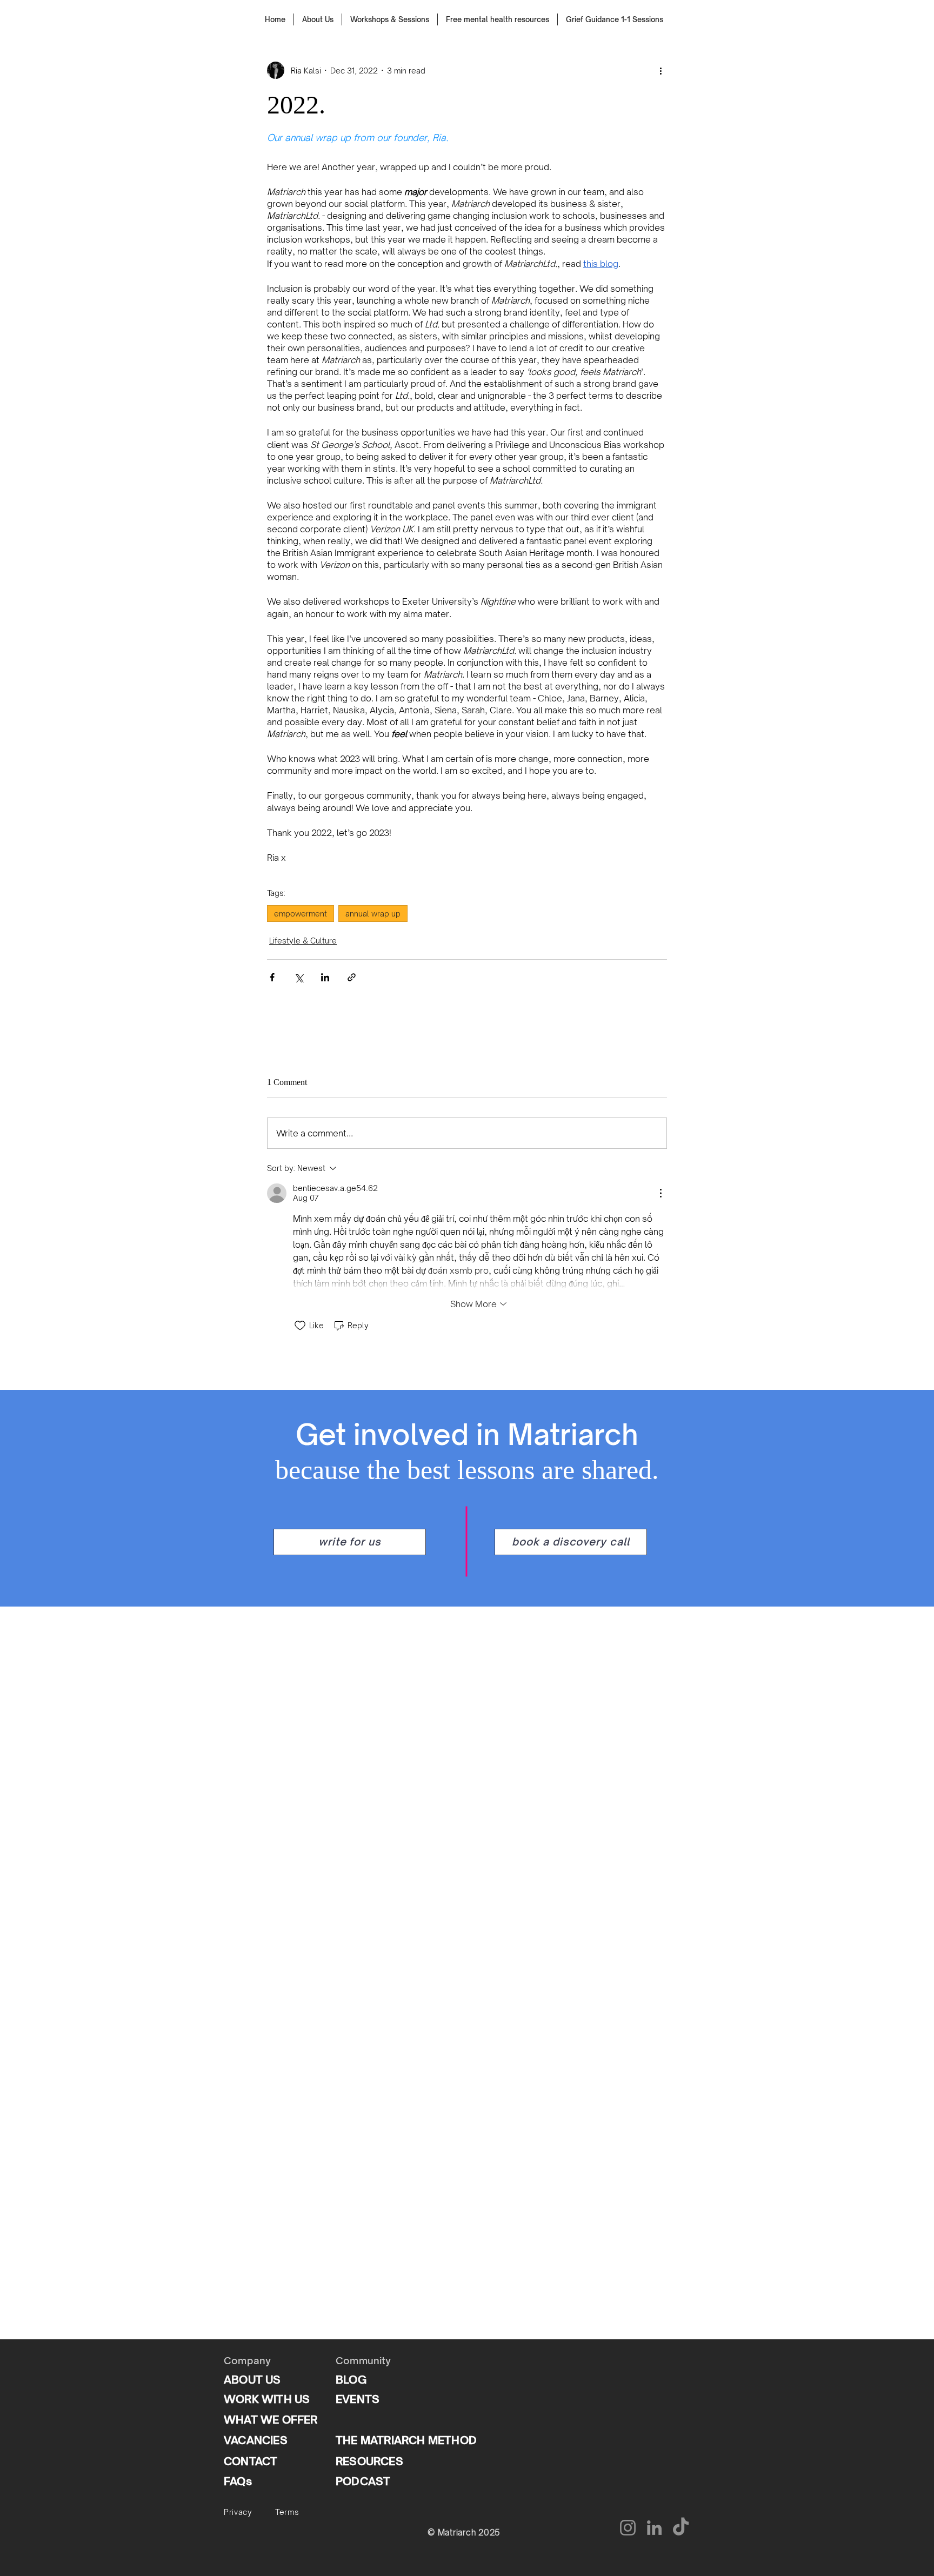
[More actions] (661, 70)
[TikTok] (681, 2528)
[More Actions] (661, 1193)
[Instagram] (628, 2528)
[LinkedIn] (654, 2528)
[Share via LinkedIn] (325, 977)
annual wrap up (373, 914)
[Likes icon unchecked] (300, 1326)
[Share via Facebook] (272, 977)
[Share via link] (352, 977)
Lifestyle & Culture (303, 941)
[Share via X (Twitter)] (299, 977)
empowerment (301, 914)
